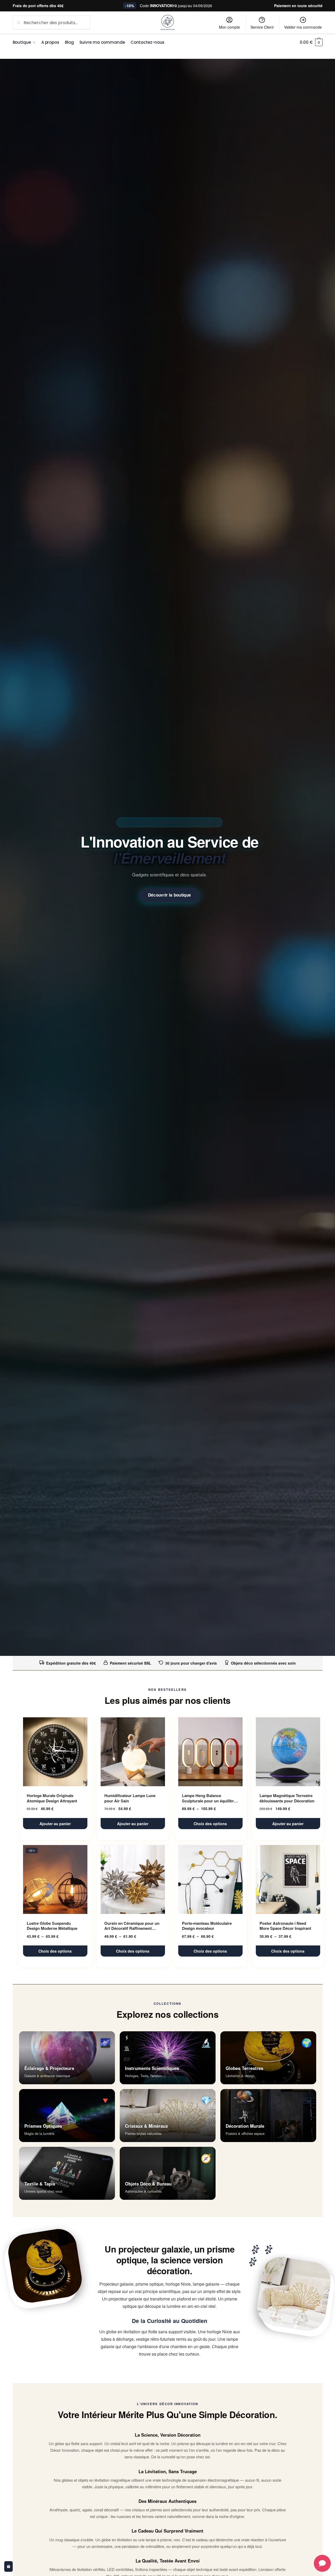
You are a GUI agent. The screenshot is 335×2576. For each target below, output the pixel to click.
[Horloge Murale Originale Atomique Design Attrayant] (55, 1752)
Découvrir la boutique (170, 895)
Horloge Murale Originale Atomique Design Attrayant (52, 1798)
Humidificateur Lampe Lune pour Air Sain (130, 1798)
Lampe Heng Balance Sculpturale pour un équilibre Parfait (209, 1798)
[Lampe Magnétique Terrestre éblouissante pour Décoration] (288, 1752)
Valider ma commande (303, 27)
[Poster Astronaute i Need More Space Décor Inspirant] (288, 1879)
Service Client (262, 27)
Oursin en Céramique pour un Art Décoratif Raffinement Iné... (132, 1926)
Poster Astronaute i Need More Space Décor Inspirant (285, 1926)
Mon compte (229, 27)
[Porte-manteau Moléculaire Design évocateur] (210, 1879)
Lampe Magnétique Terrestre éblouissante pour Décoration (287, 1798)
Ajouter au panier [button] (55, 1824)
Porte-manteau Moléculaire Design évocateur (207, 1926)
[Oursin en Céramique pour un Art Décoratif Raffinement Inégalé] (133, 1879)
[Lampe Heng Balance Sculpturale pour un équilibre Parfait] (210, 1752)
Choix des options (210, 1824)
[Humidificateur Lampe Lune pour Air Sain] (133, 1752)
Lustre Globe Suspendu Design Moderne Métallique (52, 1926)
